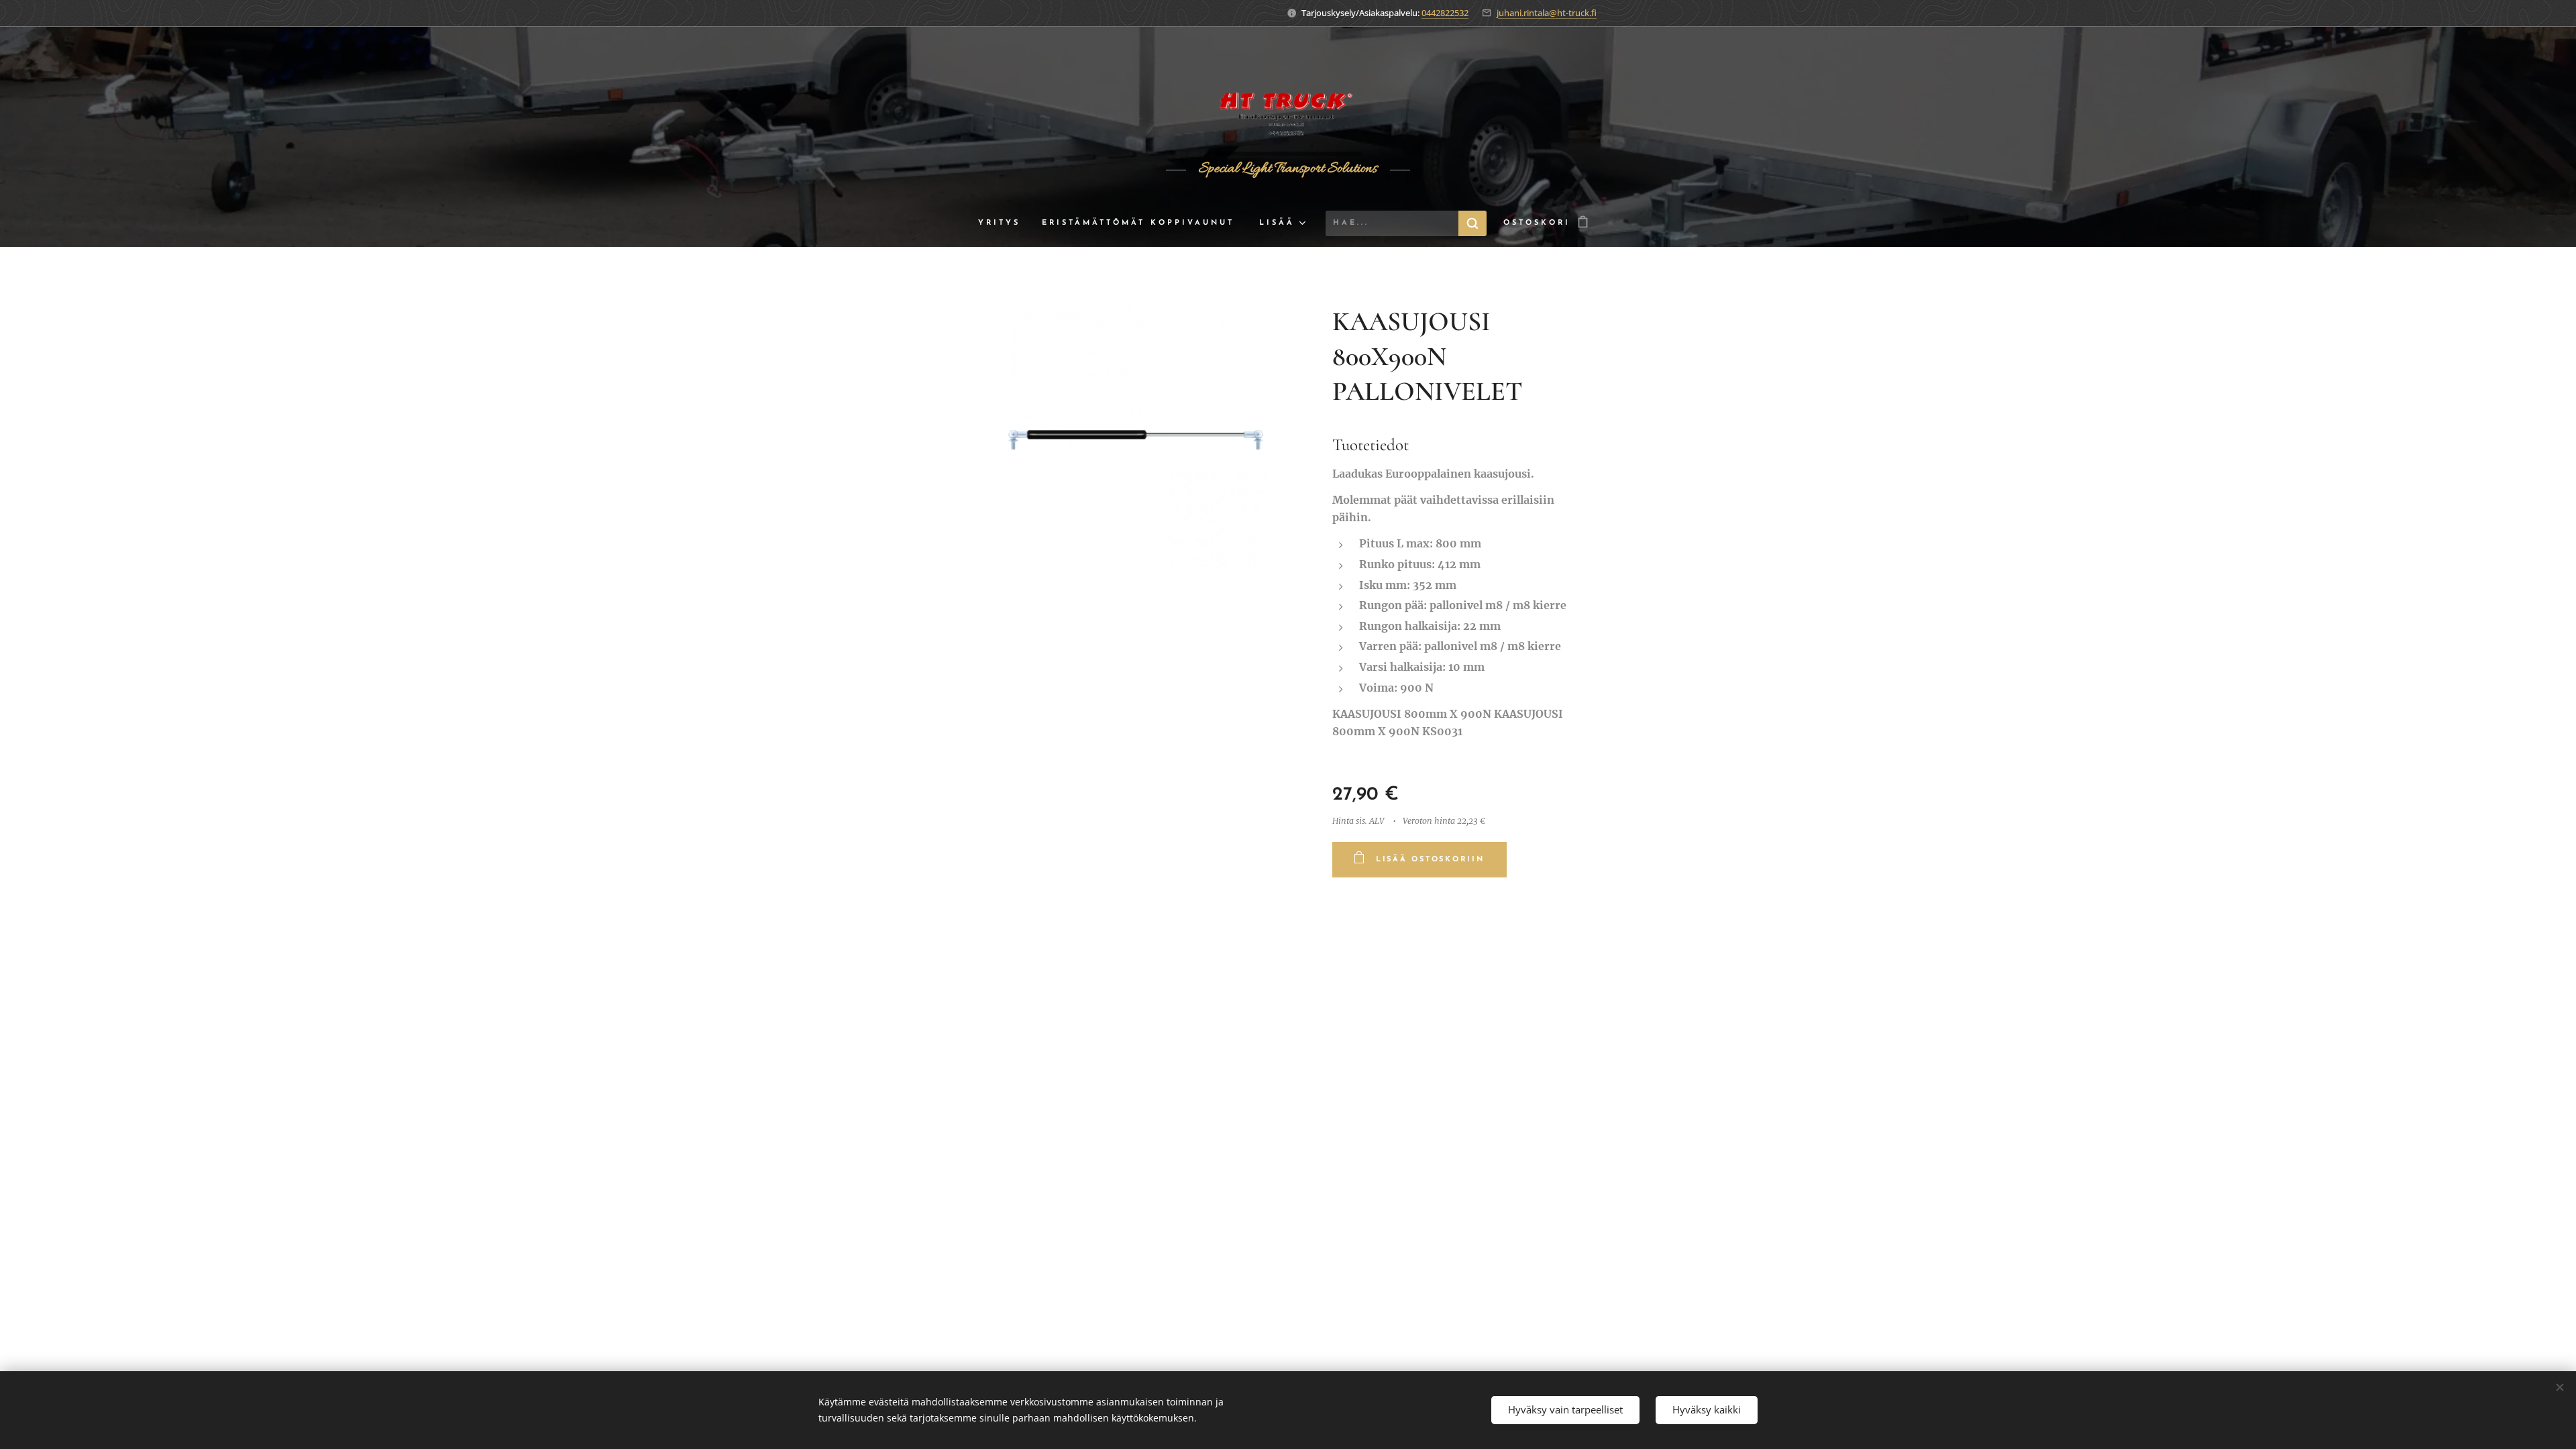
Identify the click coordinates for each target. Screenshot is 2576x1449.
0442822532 (1445, 13)
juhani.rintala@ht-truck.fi (1547, 13)
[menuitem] (1005, 223)
